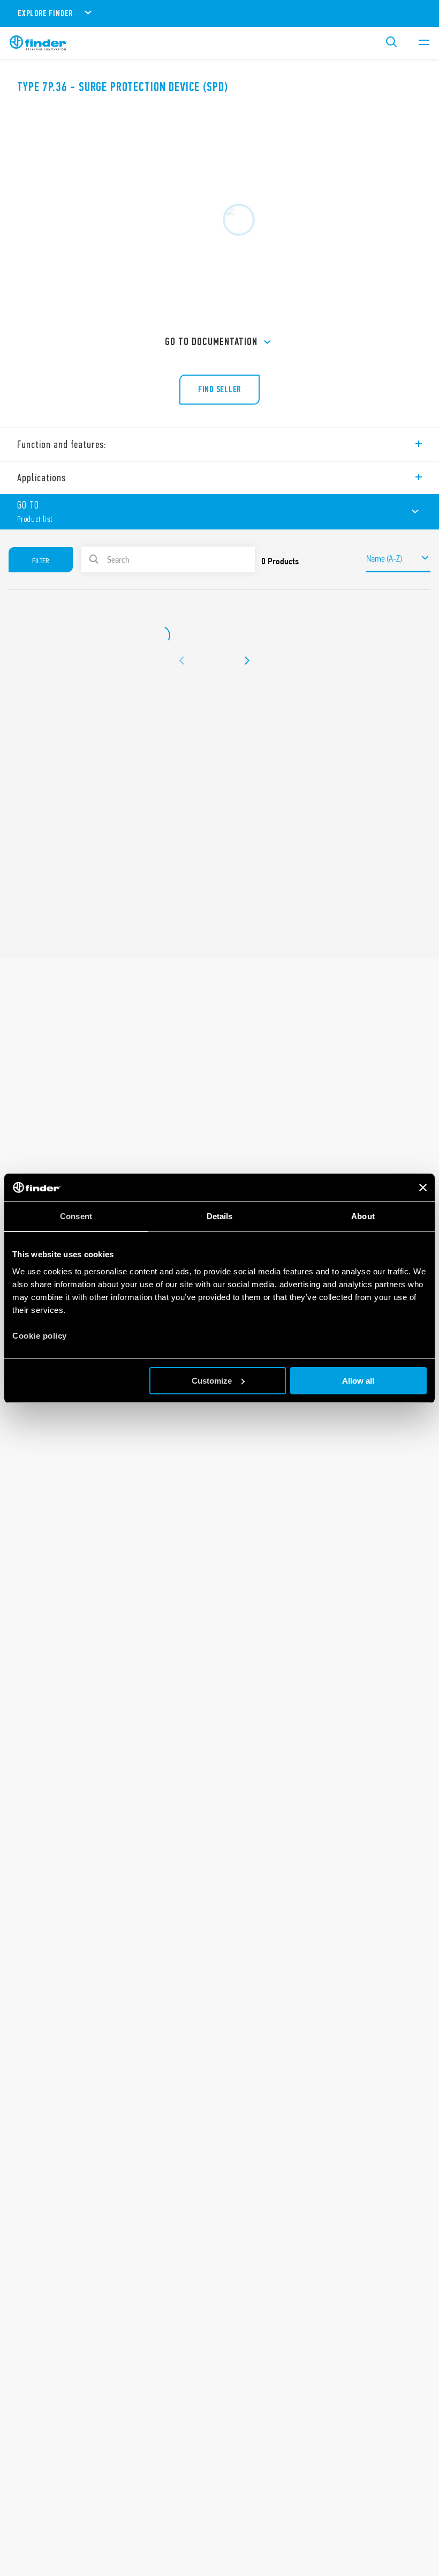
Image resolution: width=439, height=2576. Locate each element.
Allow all (358, 1381)
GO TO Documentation (211, 342)
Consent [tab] (76, 1216)
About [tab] (363, 1216)
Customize (212, 1381)
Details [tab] (220, 1216)
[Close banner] (423, 1188)
